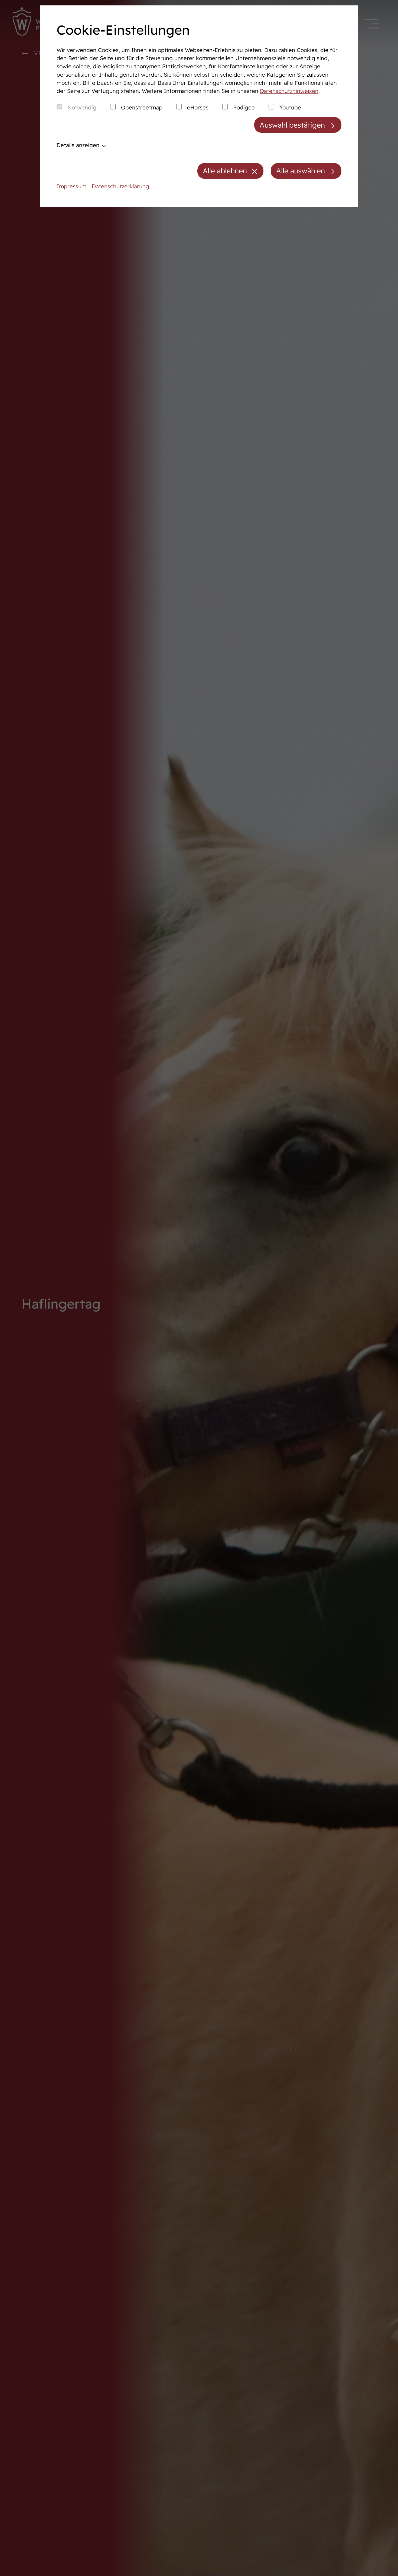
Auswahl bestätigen (292, 125)
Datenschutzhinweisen (289, 91)
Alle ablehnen (225, 171)
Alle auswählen (301, 171)
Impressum (71, 186)
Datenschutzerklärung (120, 186)
